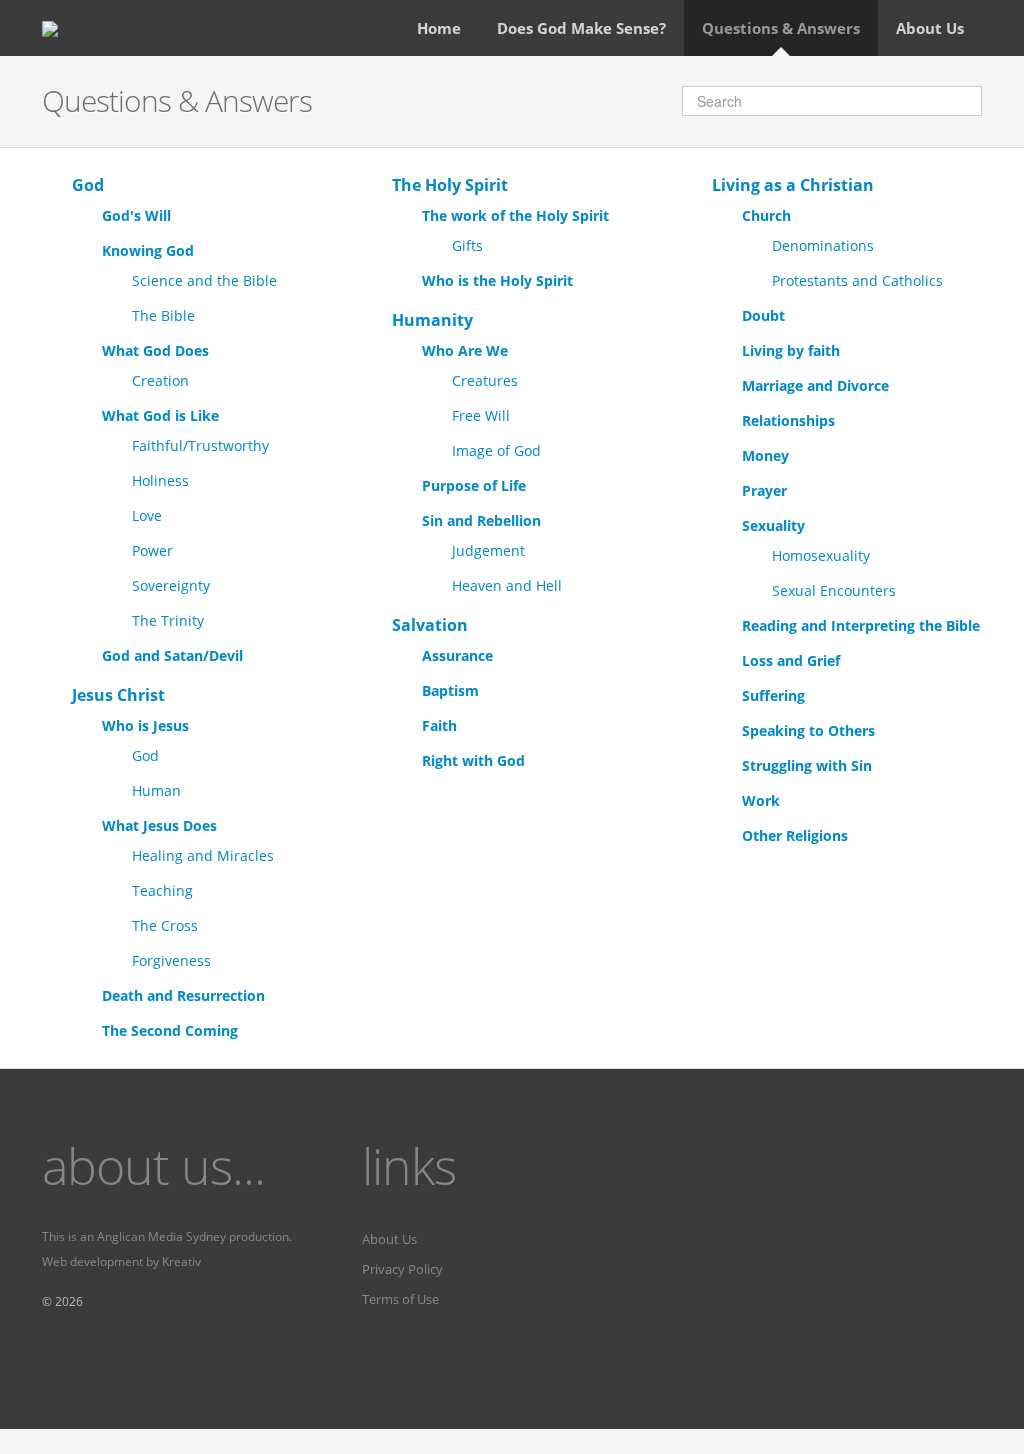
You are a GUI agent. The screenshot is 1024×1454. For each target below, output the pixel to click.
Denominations (823, 245)
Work (761, 800)
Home (439, 28)
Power (152, 550)
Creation (160, 380)
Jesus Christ (118, 695)
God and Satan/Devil (172, 655)
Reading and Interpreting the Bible (861, 625)
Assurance (457, 655)
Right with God (473, 760)
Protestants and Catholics (857, 280)
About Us (930, 28)
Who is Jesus (145, 725)
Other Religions (795, 835)
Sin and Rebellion (481, 520)
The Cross (165, 925)
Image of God (496, 450)
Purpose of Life (474, 485)
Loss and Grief (791, 660)
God (88, 185)
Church (766, 215)
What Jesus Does (159, 825)
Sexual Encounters (834, 590)
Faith (439, 725)
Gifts (467, 245)
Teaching (162, 890)
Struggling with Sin (807, 765)
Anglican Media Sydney (161, 1236)
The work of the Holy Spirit (515, 215)
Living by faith (791, 350)
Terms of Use (400, 1299)
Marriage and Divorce (815, 385)
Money (765, 455)
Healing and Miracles (203, 855)
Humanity (432, 320)
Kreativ (181, 1261)
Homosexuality (821, 555)
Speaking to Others (808, 730)
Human (156, 790)
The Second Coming (170, 1030)
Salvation (430, 625)
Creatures (485, 380)
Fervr (218, 1261)
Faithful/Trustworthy (200, 445)
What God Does (155, 350)
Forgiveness (171, 960)
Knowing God (148, 250)
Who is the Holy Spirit (497, 280)
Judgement (488, 550)
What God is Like (160, 415)
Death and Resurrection (183, 995)
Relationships (788, 420)
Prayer (764, 490)
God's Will (136, 215)
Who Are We (465, 350)
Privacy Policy (402, 1269)
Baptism (450, 690)
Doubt (763, 315)
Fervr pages (269, 1261)
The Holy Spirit (450, 185)
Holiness (160, 480)
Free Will (481, 415)
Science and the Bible (204, 280)
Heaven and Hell (507, 585)
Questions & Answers (781, 28)
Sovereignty (171, 585)
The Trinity (168, 620)
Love (147, 515)
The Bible (163, 315)
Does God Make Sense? (581, 28)
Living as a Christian (793, 185)
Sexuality (773, 525)
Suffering (773, 695)
